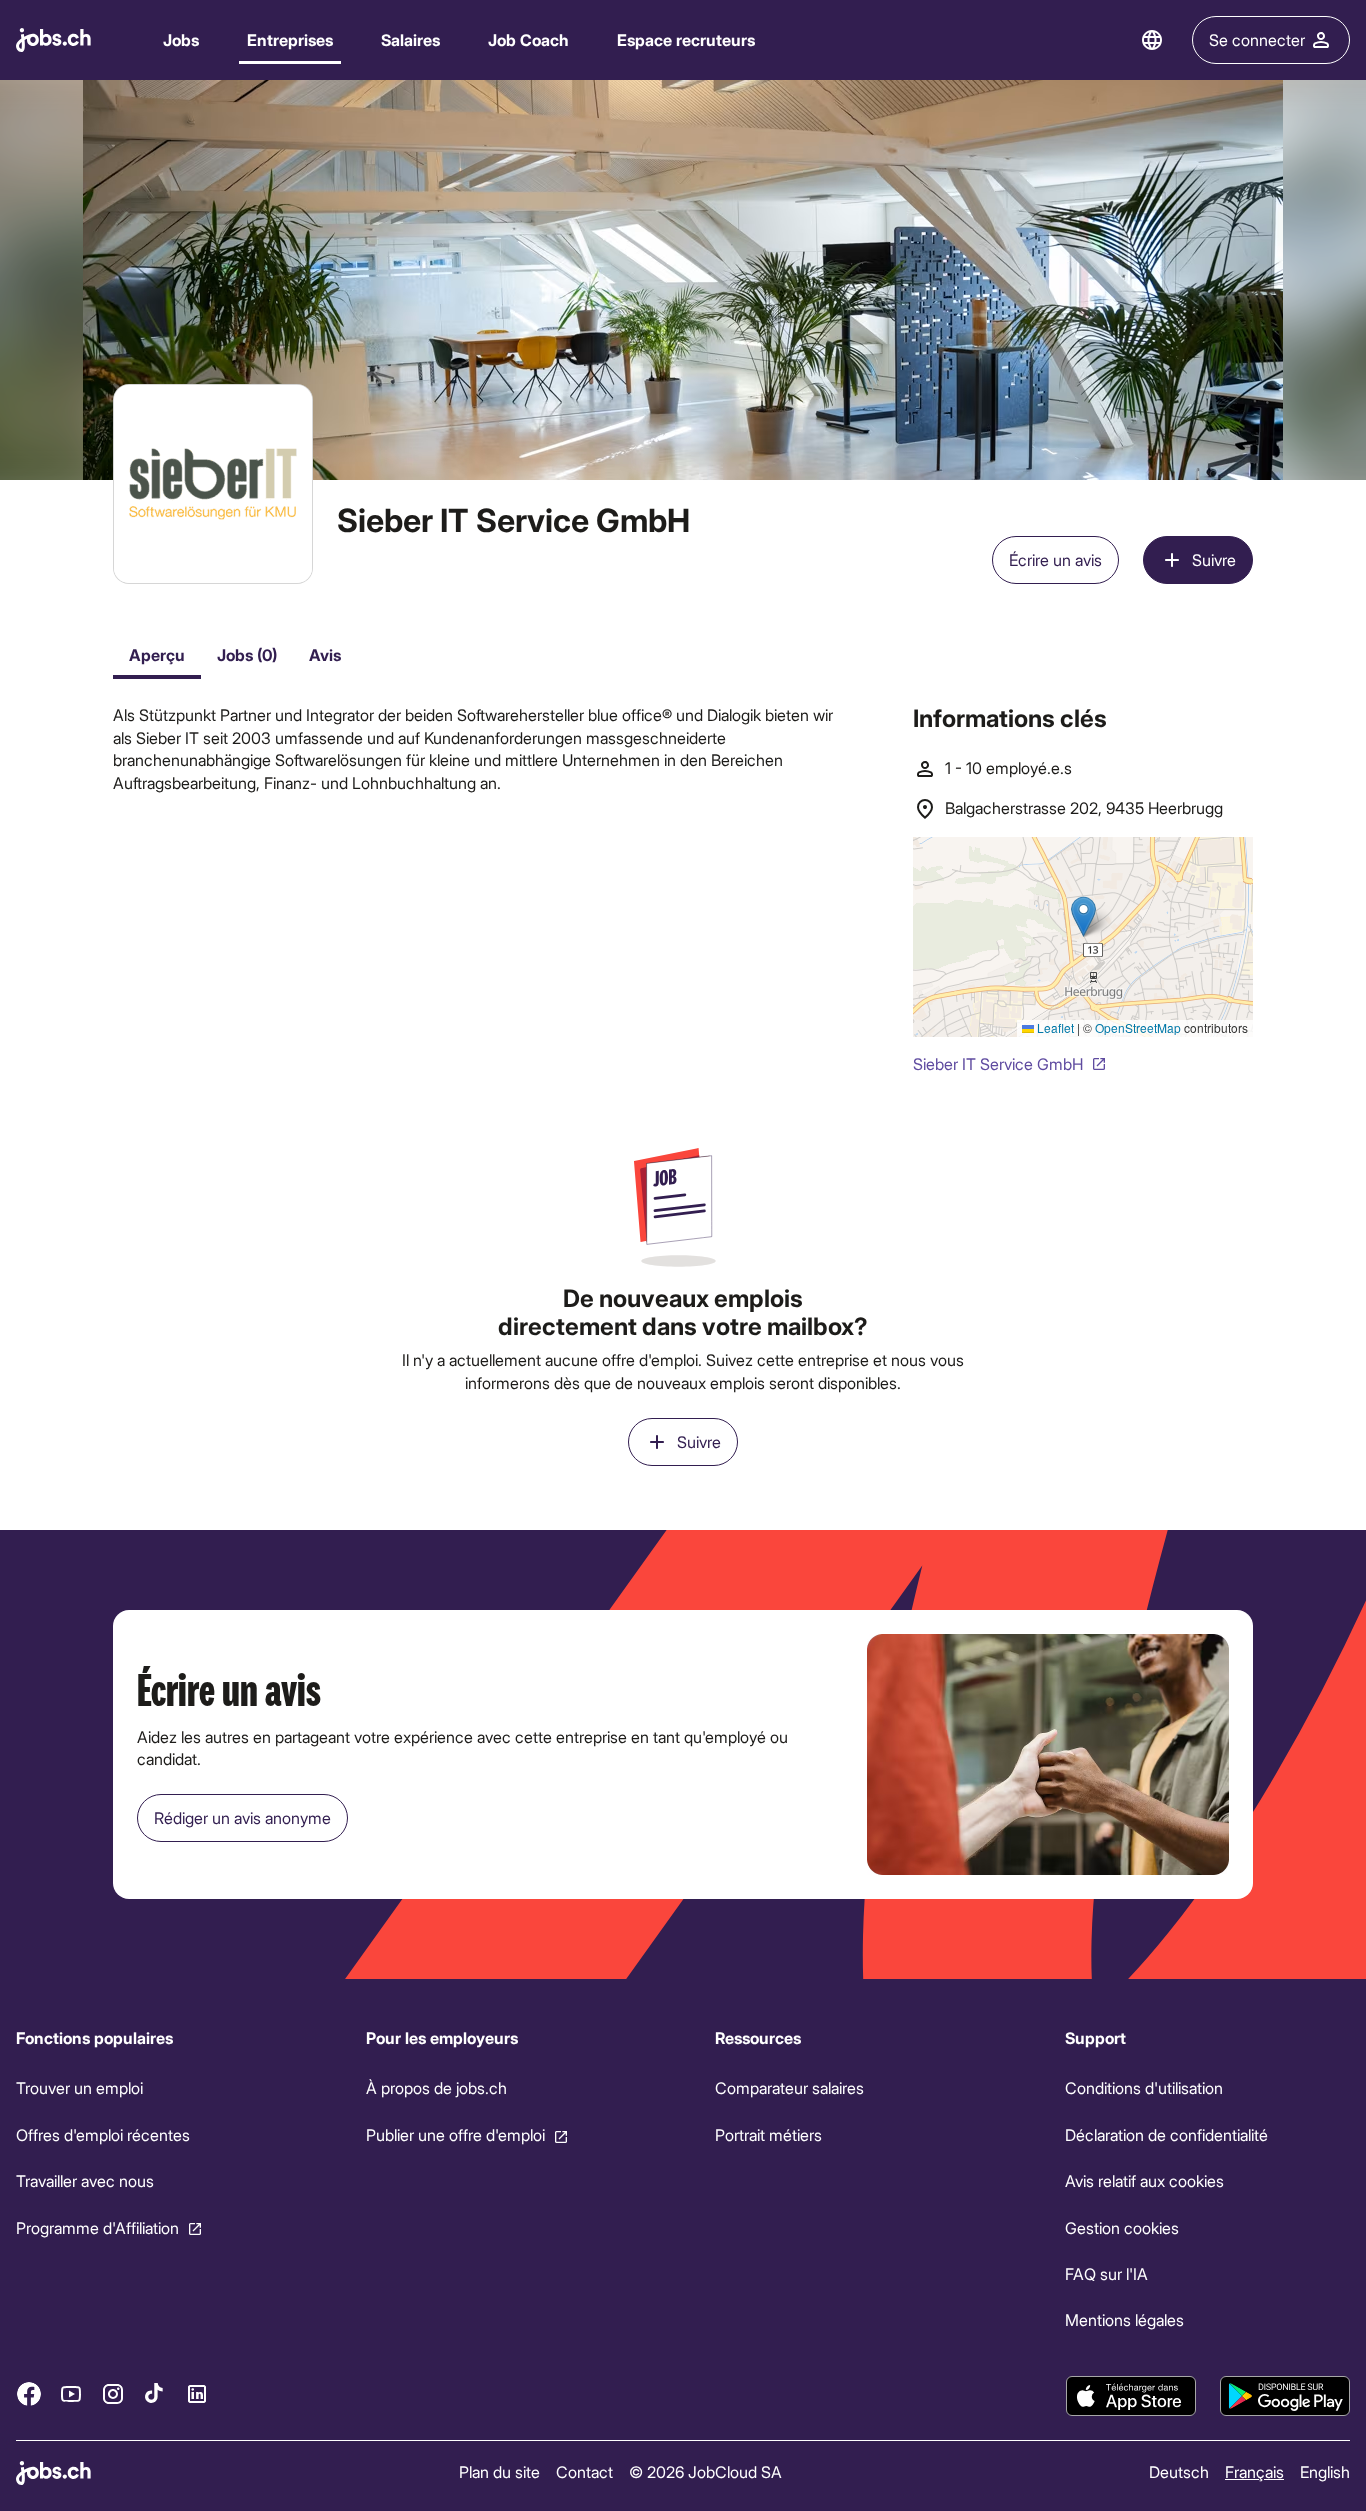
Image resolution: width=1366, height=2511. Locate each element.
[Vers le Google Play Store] (1285, 2396)
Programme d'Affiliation (97, 2227)
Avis (325, 654)
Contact (584, 2471)
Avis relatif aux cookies (1144, 2180)
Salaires (410, 39)
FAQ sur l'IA (1106, 2273)
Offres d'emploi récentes (103, 2134)
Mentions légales (1124, 2319)
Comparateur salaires (789, 2087)
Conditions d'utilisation (1144, 2087)
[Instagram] (113, 2393)
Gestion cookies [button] (1122, 2227)
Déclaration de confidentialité (1166, 2134)
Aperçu (157, 654)
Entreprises (290, 39)
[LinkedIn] (197, 2393)
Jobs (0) (247, 654)
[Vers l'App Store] (1131, 2396)
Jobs (181, 39)
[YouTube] (71, 2393)
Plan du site (499, 2471)
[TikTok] (155, 2393)
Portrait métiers (768, 2134)
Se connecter (1257, 39)
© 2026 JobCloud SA (705, 2471)
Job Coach (528, 39)
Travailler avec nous (85, 2180)
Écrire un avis (1055, 559)
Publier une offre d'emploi (455, 2134)
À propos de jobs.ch (436, 2087)
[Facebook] (29, 2393)
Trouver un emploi (79, 2087)
